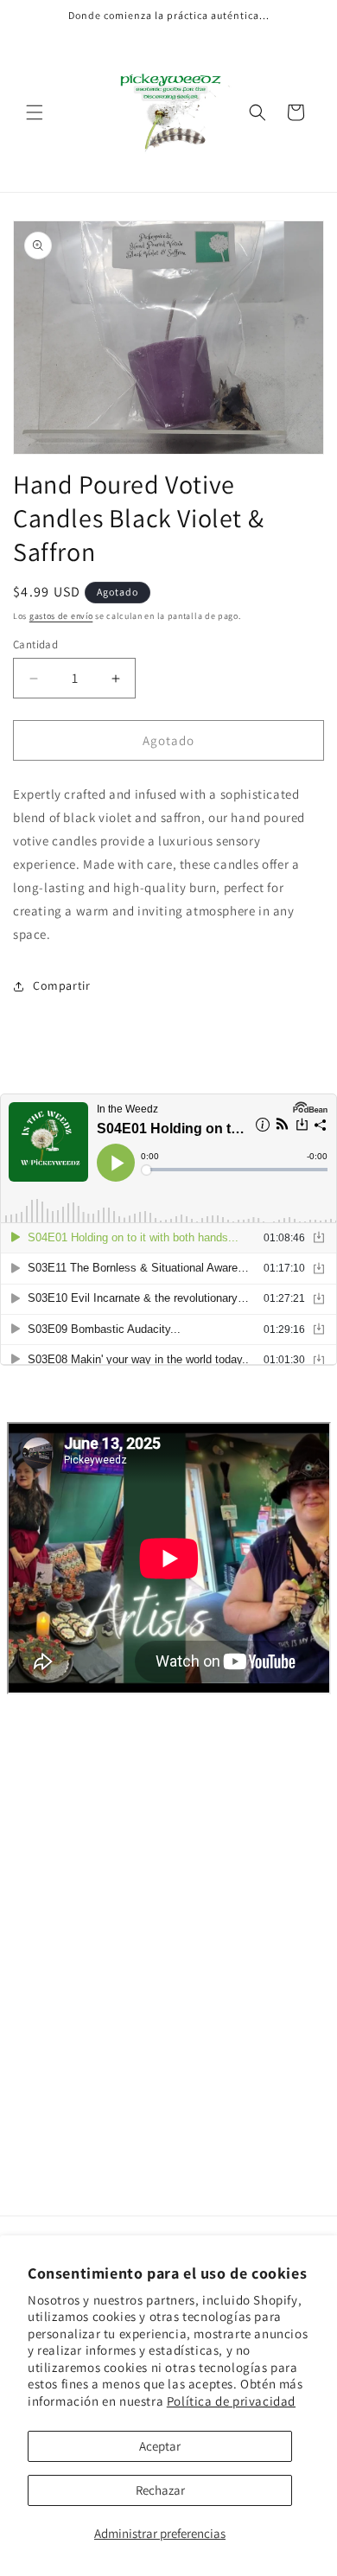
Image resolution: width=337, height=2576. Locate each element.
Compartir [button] (61, 985)
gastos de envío (61, 616)
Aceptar (160, 2446)
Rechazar (160, 2490)
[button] (35, 112)
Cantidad (35, 644)
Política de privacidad (231, 2401)
